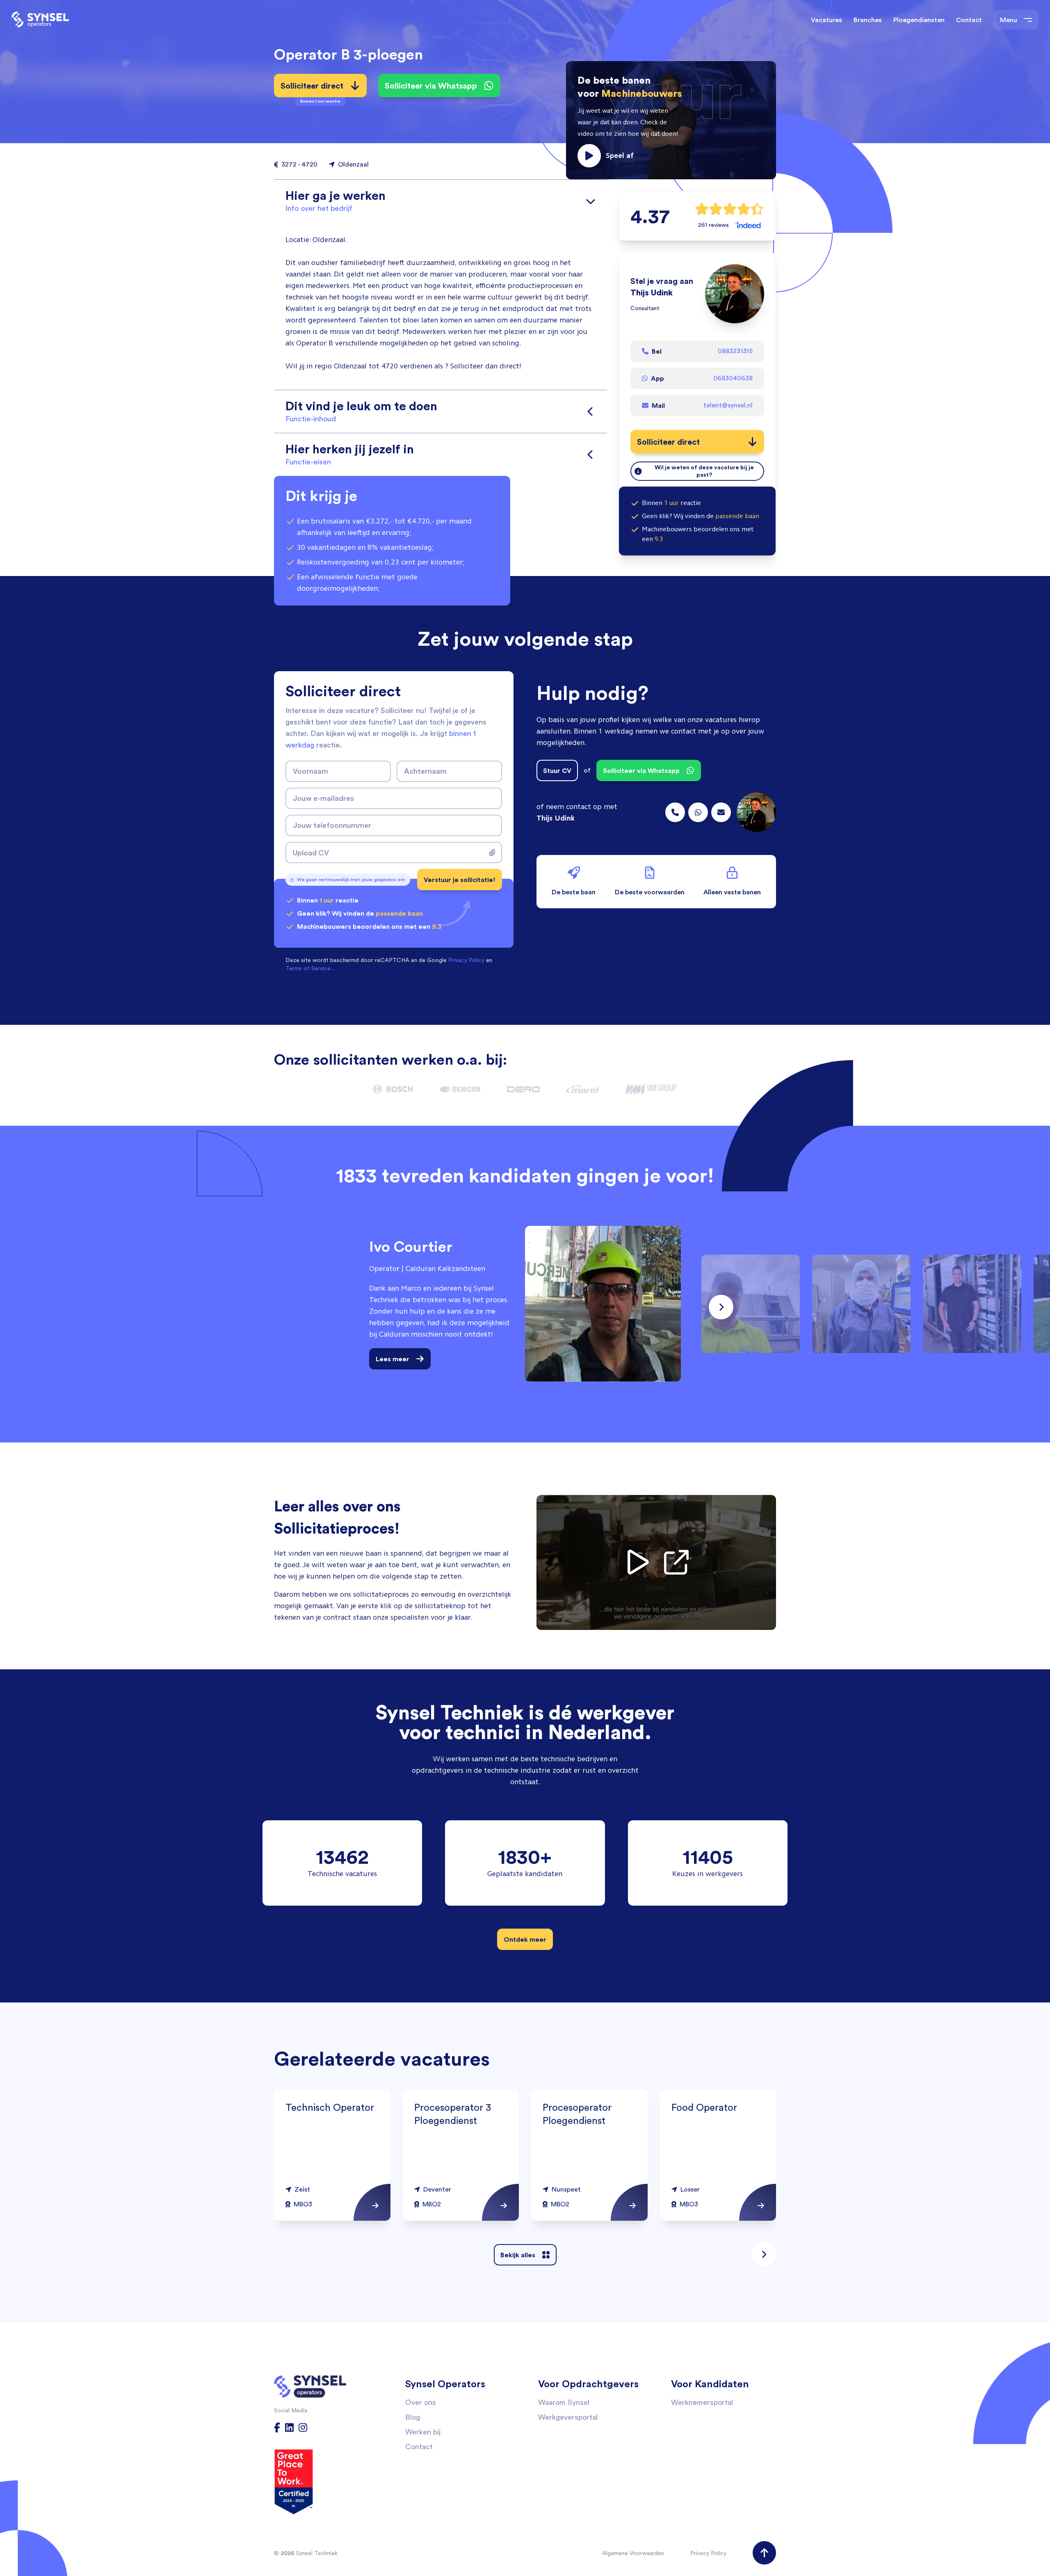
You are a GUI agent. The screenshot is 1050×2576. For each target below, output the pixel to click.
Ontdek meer (525, 1939)
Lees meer (393, 1359)
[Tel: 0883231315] (675, 812)
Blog (413, 2417)
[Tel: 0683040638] (698, 812)
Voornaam (310, 771)
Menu (1009, 20)
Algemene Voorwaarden (633, 2553)
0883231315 (735, 351)
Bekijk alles (518, 2255)
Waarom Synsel (564, 2402)
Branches (868, 20)
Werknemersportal (702, 2402)
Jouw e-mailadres (323, 798)
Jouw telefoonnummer (332, 825)
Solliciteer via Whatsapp (431, 86)
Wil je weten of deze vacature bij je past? (704, 471)
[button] (671, 120)
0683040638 (733, 378)
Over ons (421, 2402)
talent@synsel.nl (728, 405)
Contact (969, 20)
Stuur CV (557, 770)
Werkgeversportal (568, 2417)
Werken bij (423, 2432)
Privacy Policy (708, 2553)
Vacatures (826, 20)
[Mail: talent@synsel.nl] (721, 812)
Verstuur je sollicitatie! (460, 880)
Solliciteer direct (312, 89)
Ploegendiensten (919, 20)
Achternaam (425, 771)
